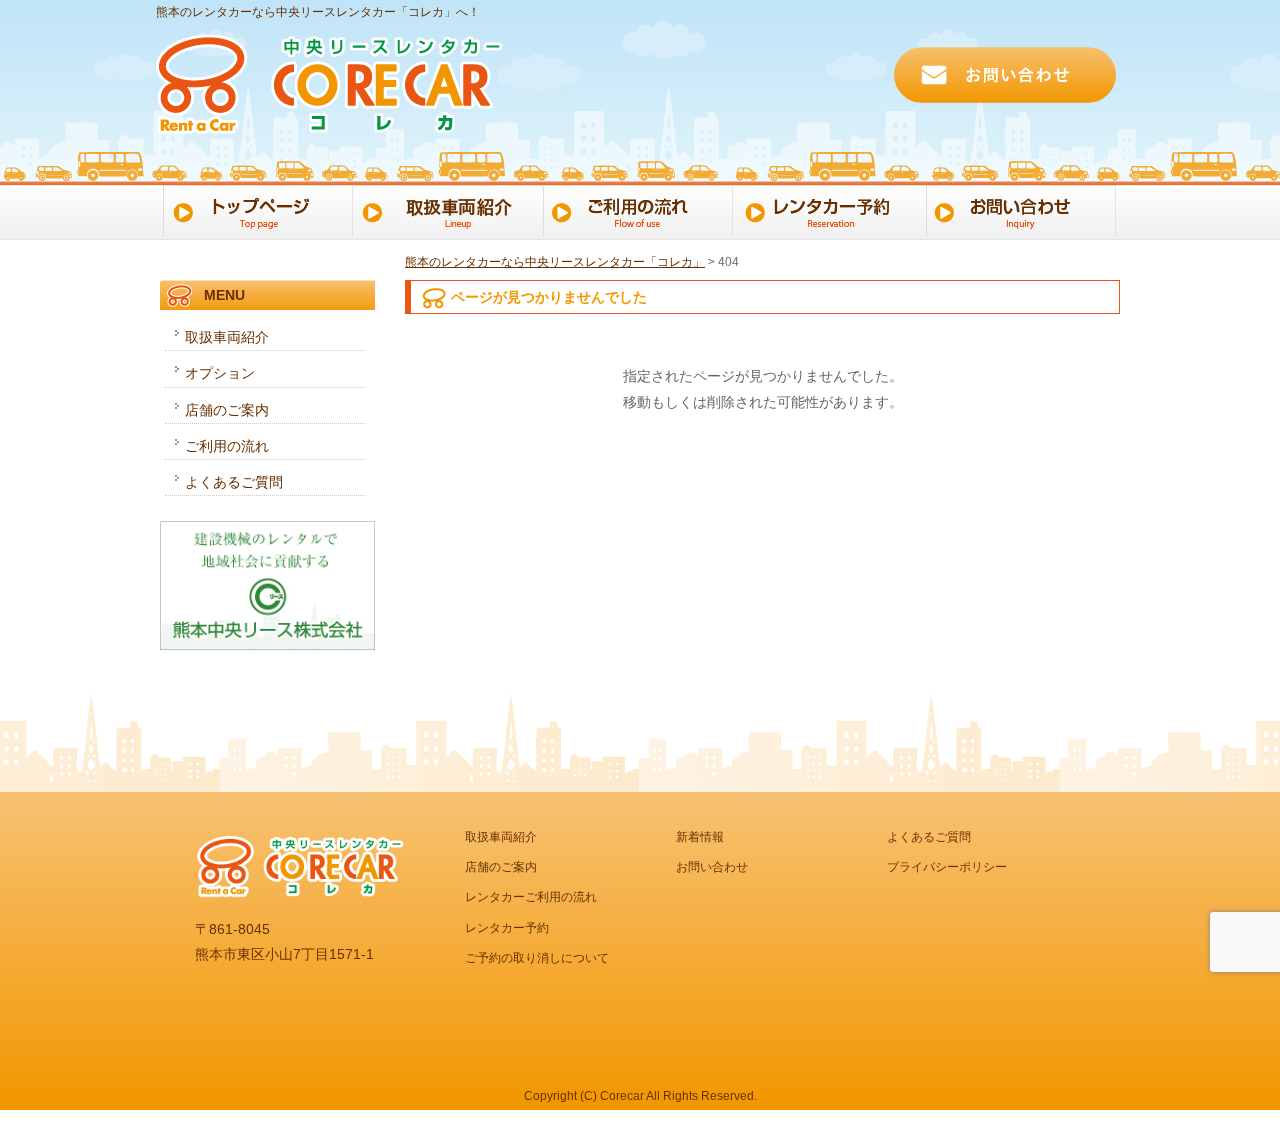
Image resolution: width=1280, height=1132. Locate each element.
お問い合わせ (1026, 210)
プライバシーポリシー (947, 867)
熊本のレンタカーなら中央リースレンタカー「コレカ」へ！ (318, 12)
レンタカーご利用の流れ (531, 897)
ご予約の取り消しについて (537, 958)
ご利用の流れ (640, 210)
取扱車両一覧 (447, 210)
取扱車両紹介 (227, 337)
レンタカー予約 (833, 210)
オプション (220, 373)
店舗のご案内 (227, 410)
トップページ (254, 210)
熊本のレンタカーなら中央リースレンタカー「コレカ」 (555, 262)
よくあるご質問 (234, 482)
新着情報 (700, 837)
